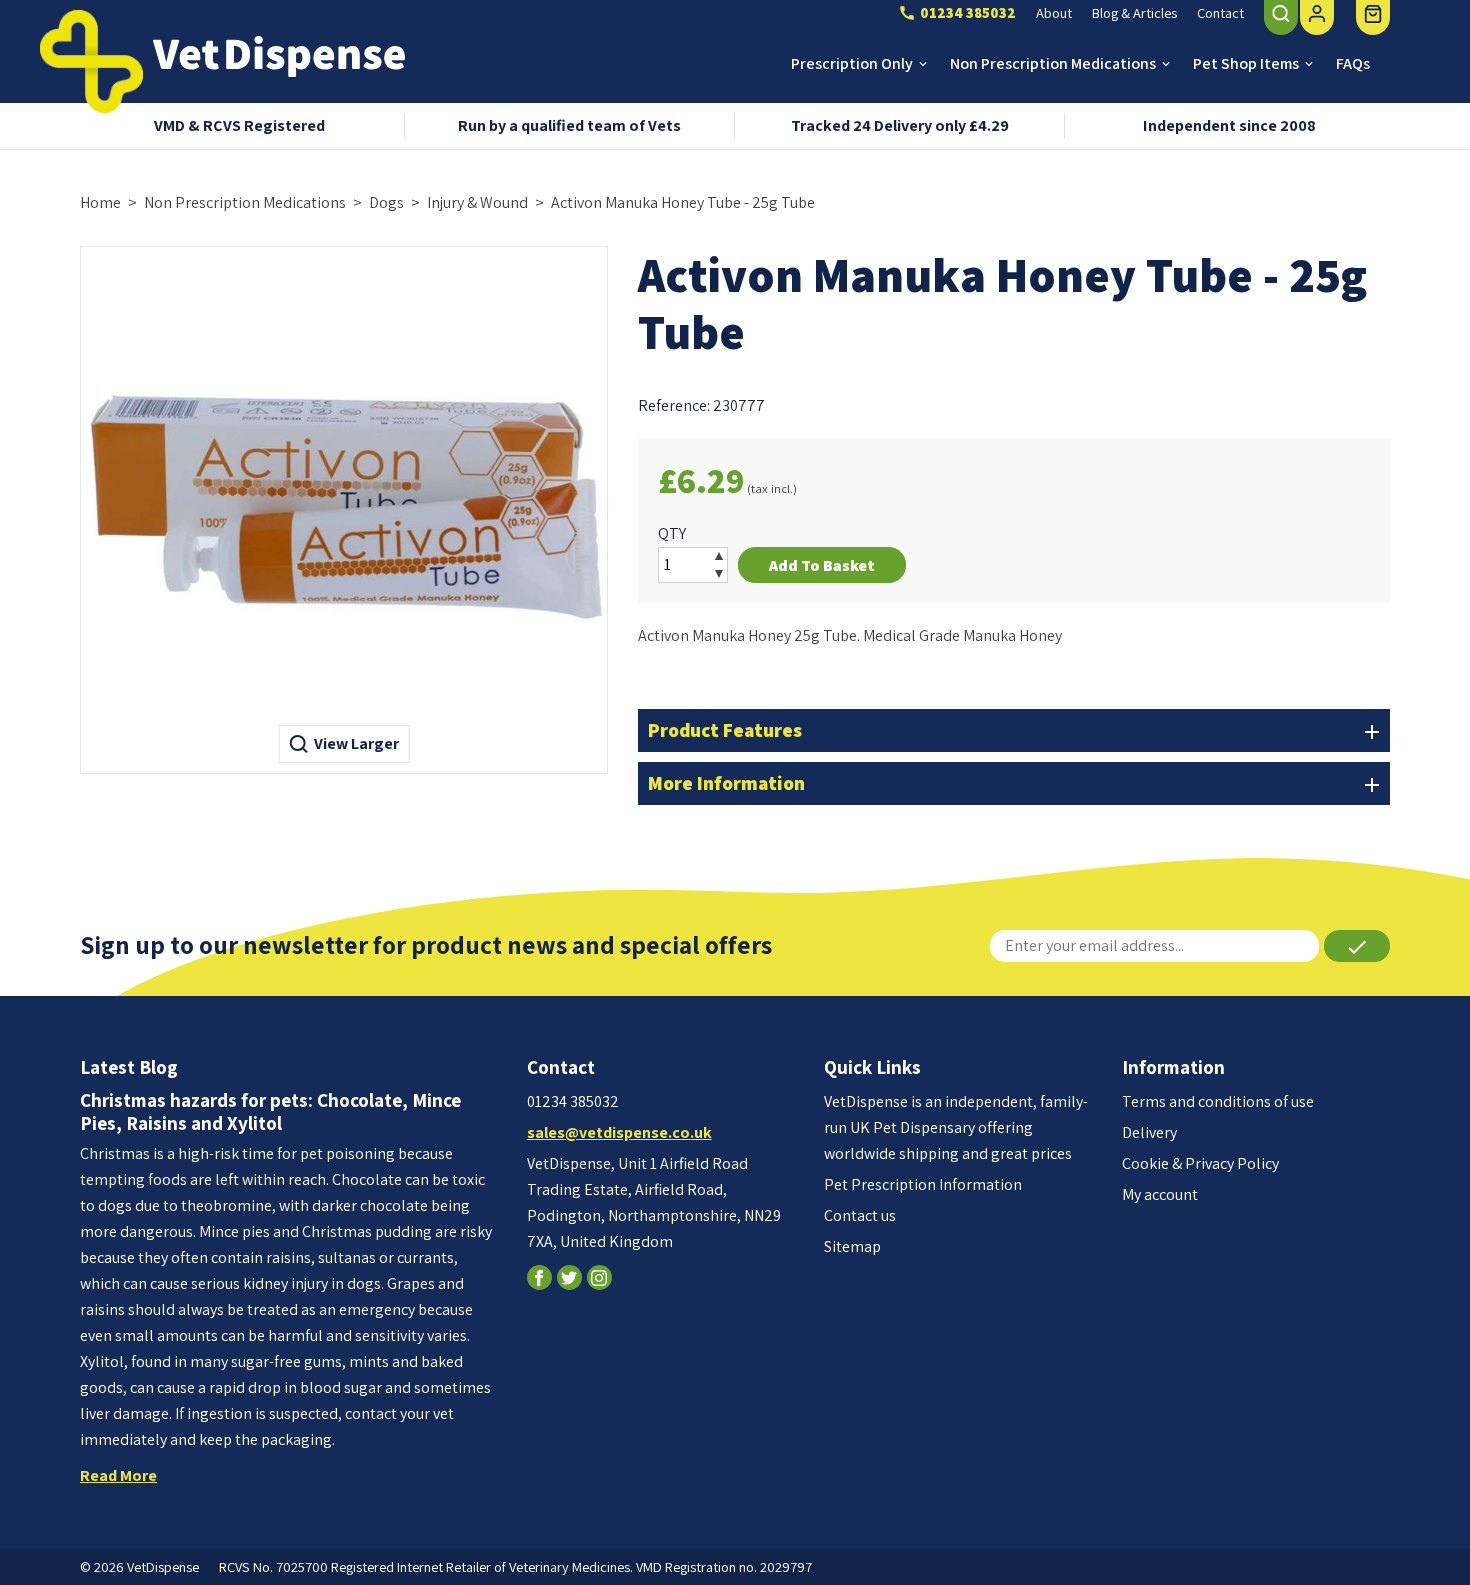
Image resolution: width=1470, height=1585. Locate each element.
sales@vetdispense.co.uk (619, 1132)
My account (1160, 1194)
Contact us (860, 1215)
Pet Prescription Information (923, 1184)
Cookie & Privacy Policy (1200, 1163)
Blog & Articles (1134, 12)
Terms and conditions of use (1218, 1101)
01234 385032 (573, 1101)
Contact (1220, 12)
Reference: (674, 405)
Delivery (1149, 1132)
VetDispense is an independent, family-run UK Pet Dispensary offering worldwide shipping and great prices (956, 1127)
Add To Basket (822, 565)
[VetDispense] (91, 61)
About (1054, 12)
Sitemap (852, 1246)
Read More (118, 1475)
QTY (672, 533)
